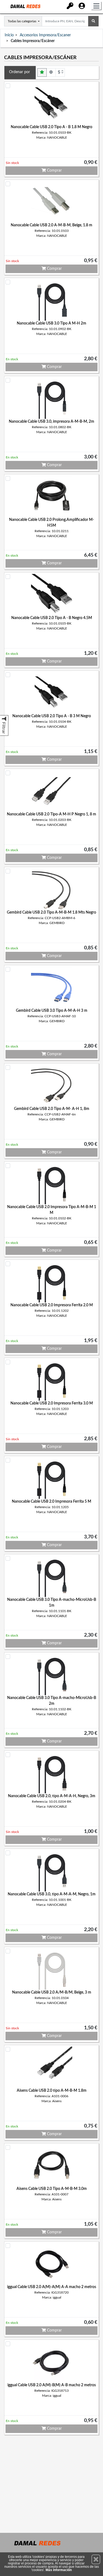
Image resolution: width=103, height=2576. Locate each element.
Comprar (54, 171)
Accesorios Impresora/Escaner (45, 35)
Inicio (9, 35)
